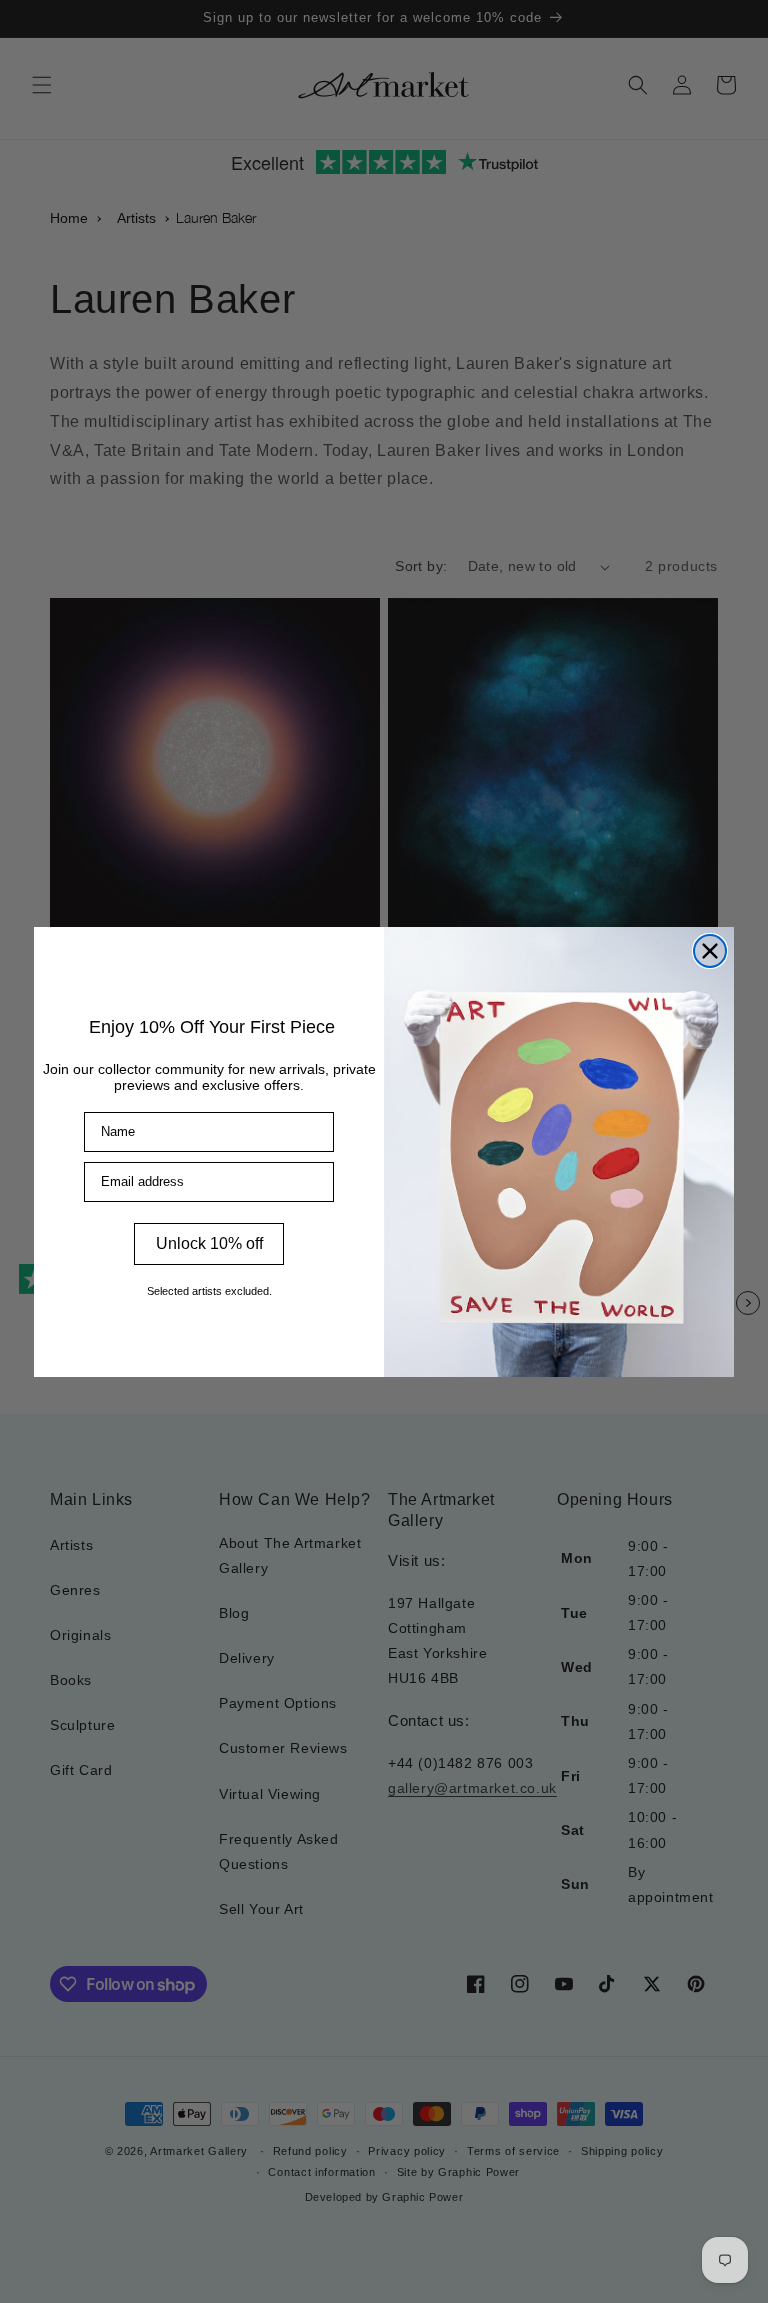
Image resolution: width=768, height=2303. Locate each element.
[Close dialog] (710, 951)
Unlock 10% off (209, 1243)
